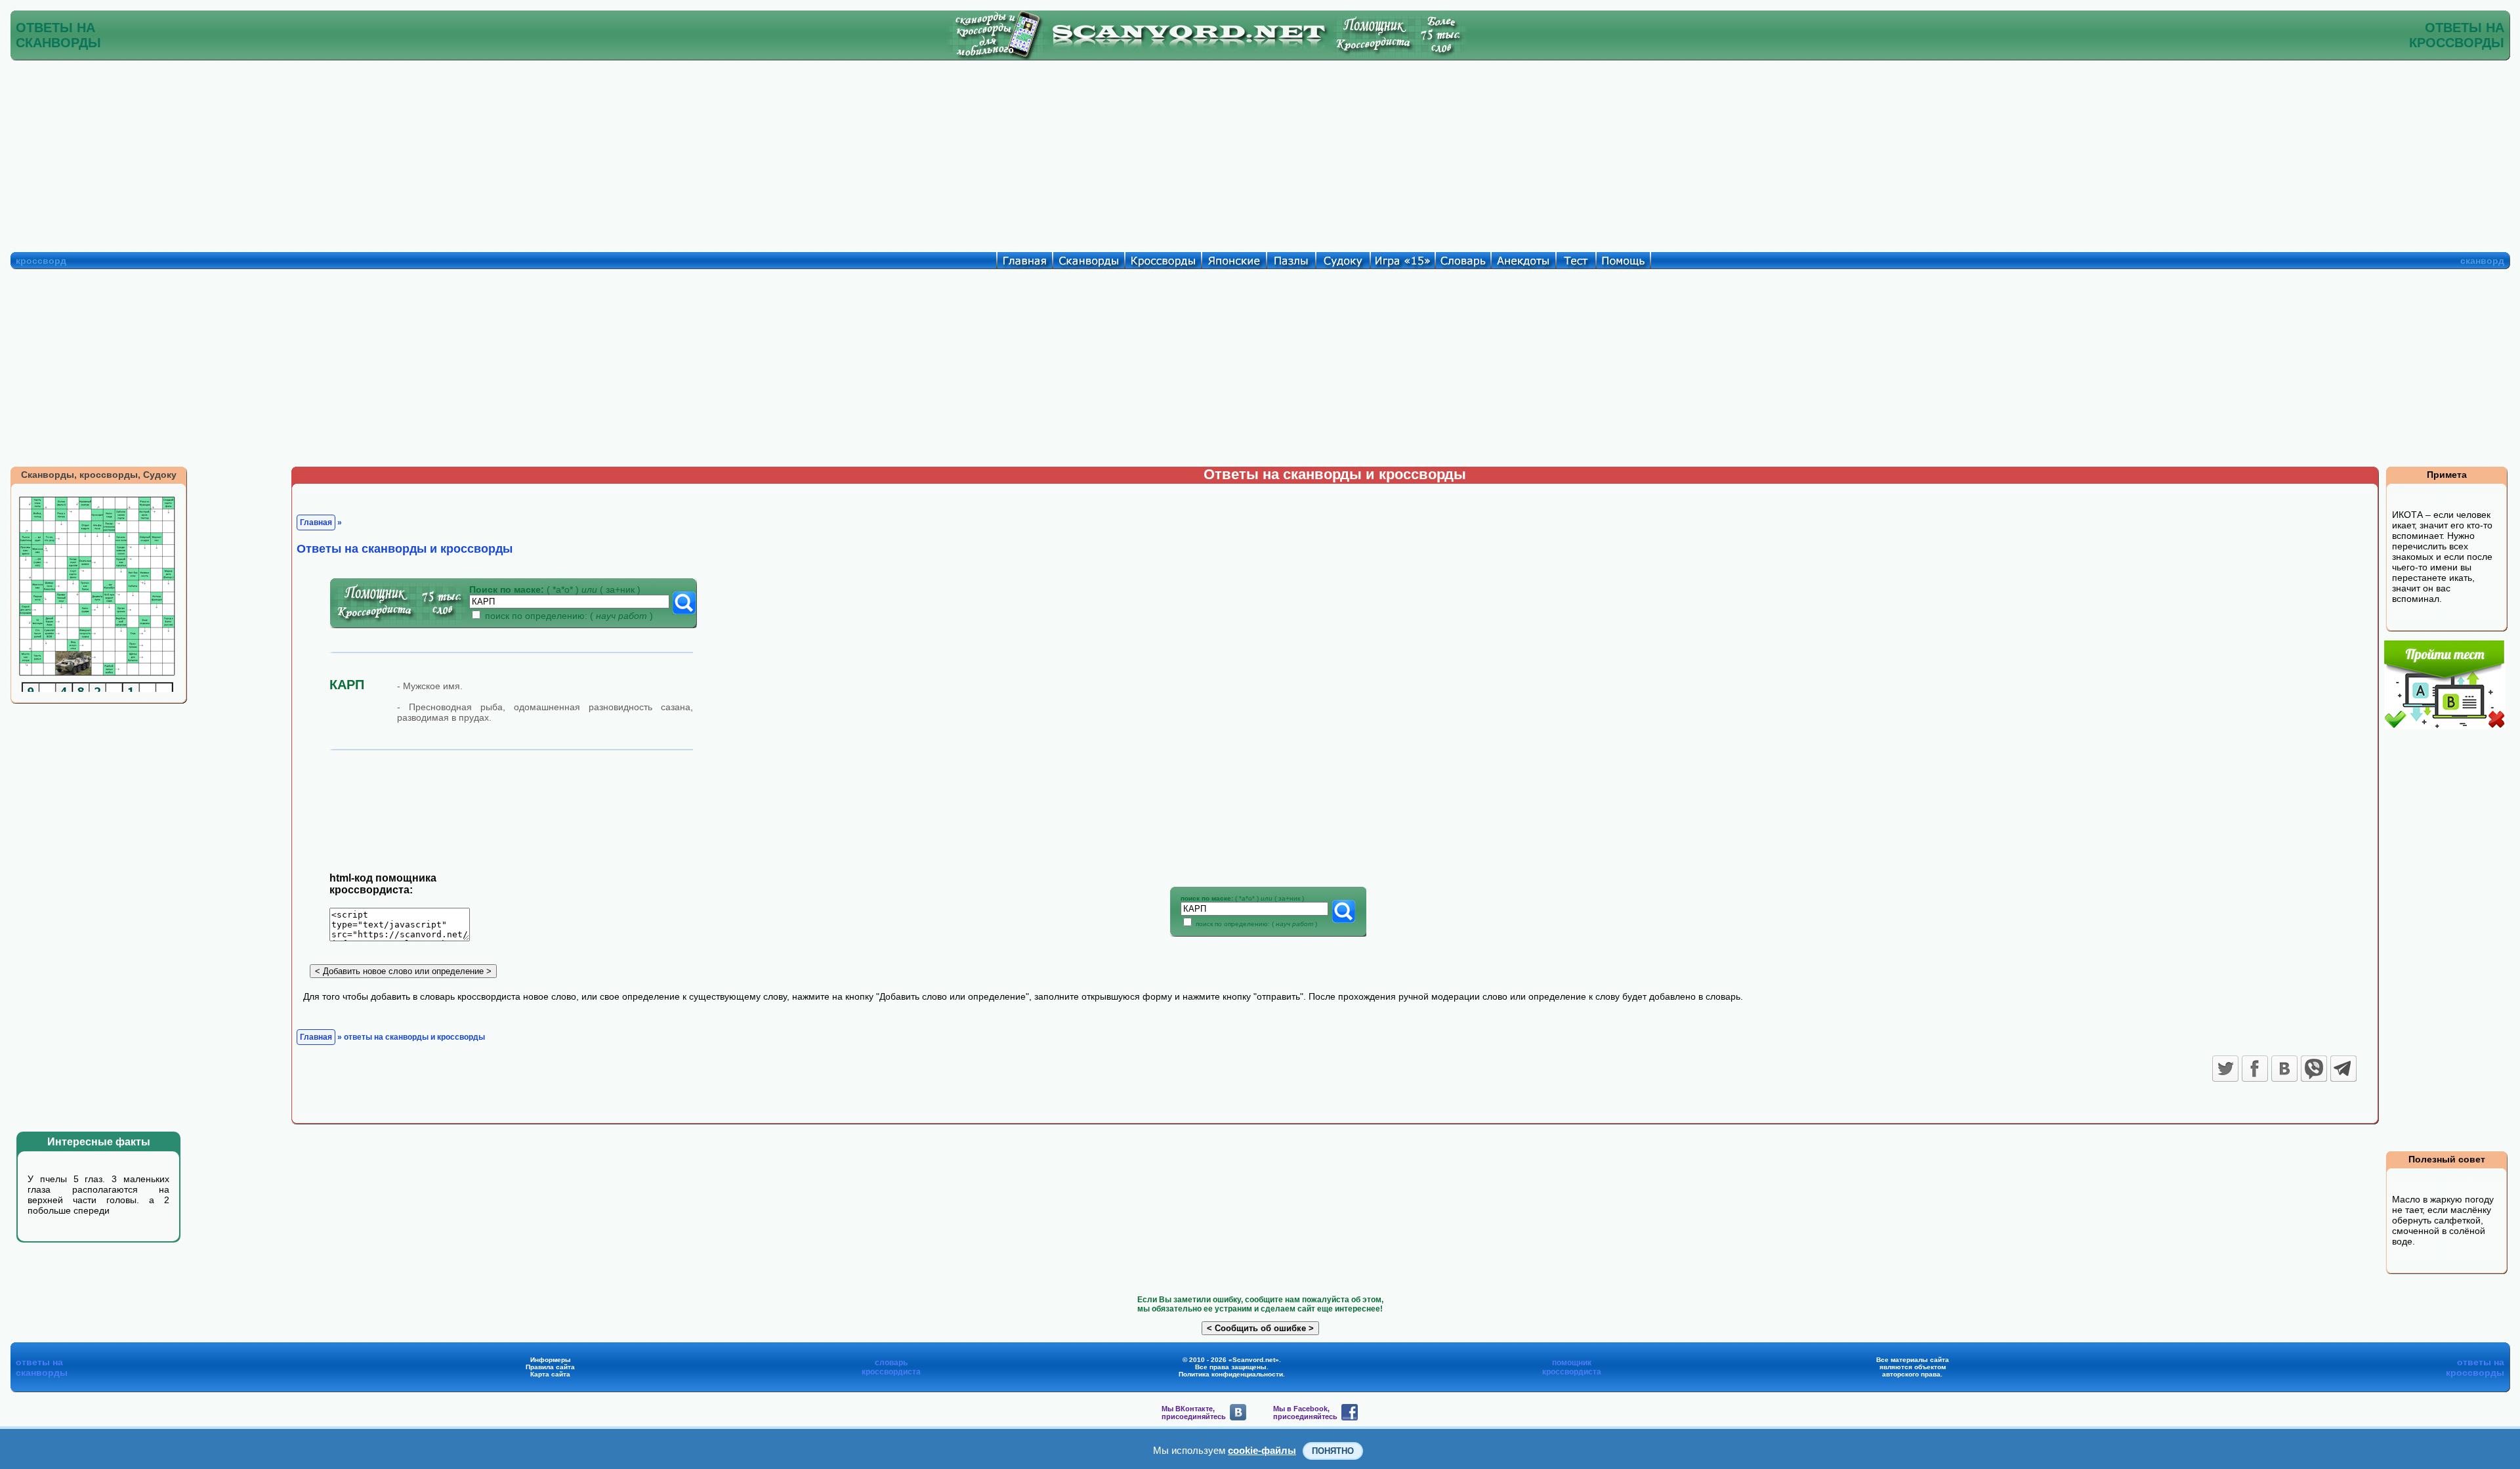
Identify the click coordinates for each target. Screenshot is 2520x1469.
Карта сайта (550, 1374)
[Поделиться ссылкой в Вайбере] (2314, 1069)
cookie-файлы (1262, 1450)
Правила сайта (550, 1367)
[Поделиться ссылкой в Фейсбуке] (2255, 1069)
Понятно (1333, 1451)
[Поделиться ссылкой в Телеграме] (2343, 1069)
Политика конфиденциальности (1231, 1374)
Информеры (551, 1360)
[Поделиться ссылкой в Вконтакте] (2284, 1069)
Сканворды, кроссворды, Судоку (99, 475)
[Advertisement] (1260, 153)
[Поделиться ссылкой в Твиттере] (2225, 1069)
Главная (316, 522)
